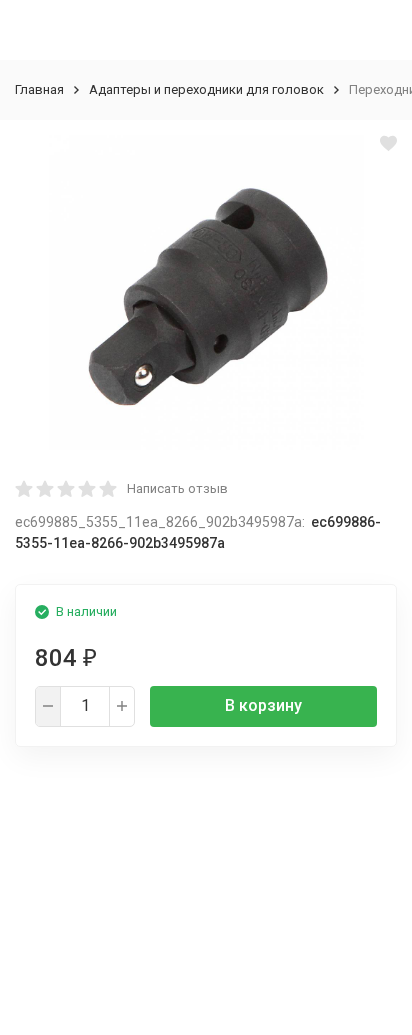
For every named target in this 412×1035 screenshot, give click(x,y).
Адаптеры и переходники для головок (206, 89)
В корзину (263, 705)
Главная (39, 89)
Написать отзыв (177, 488)
